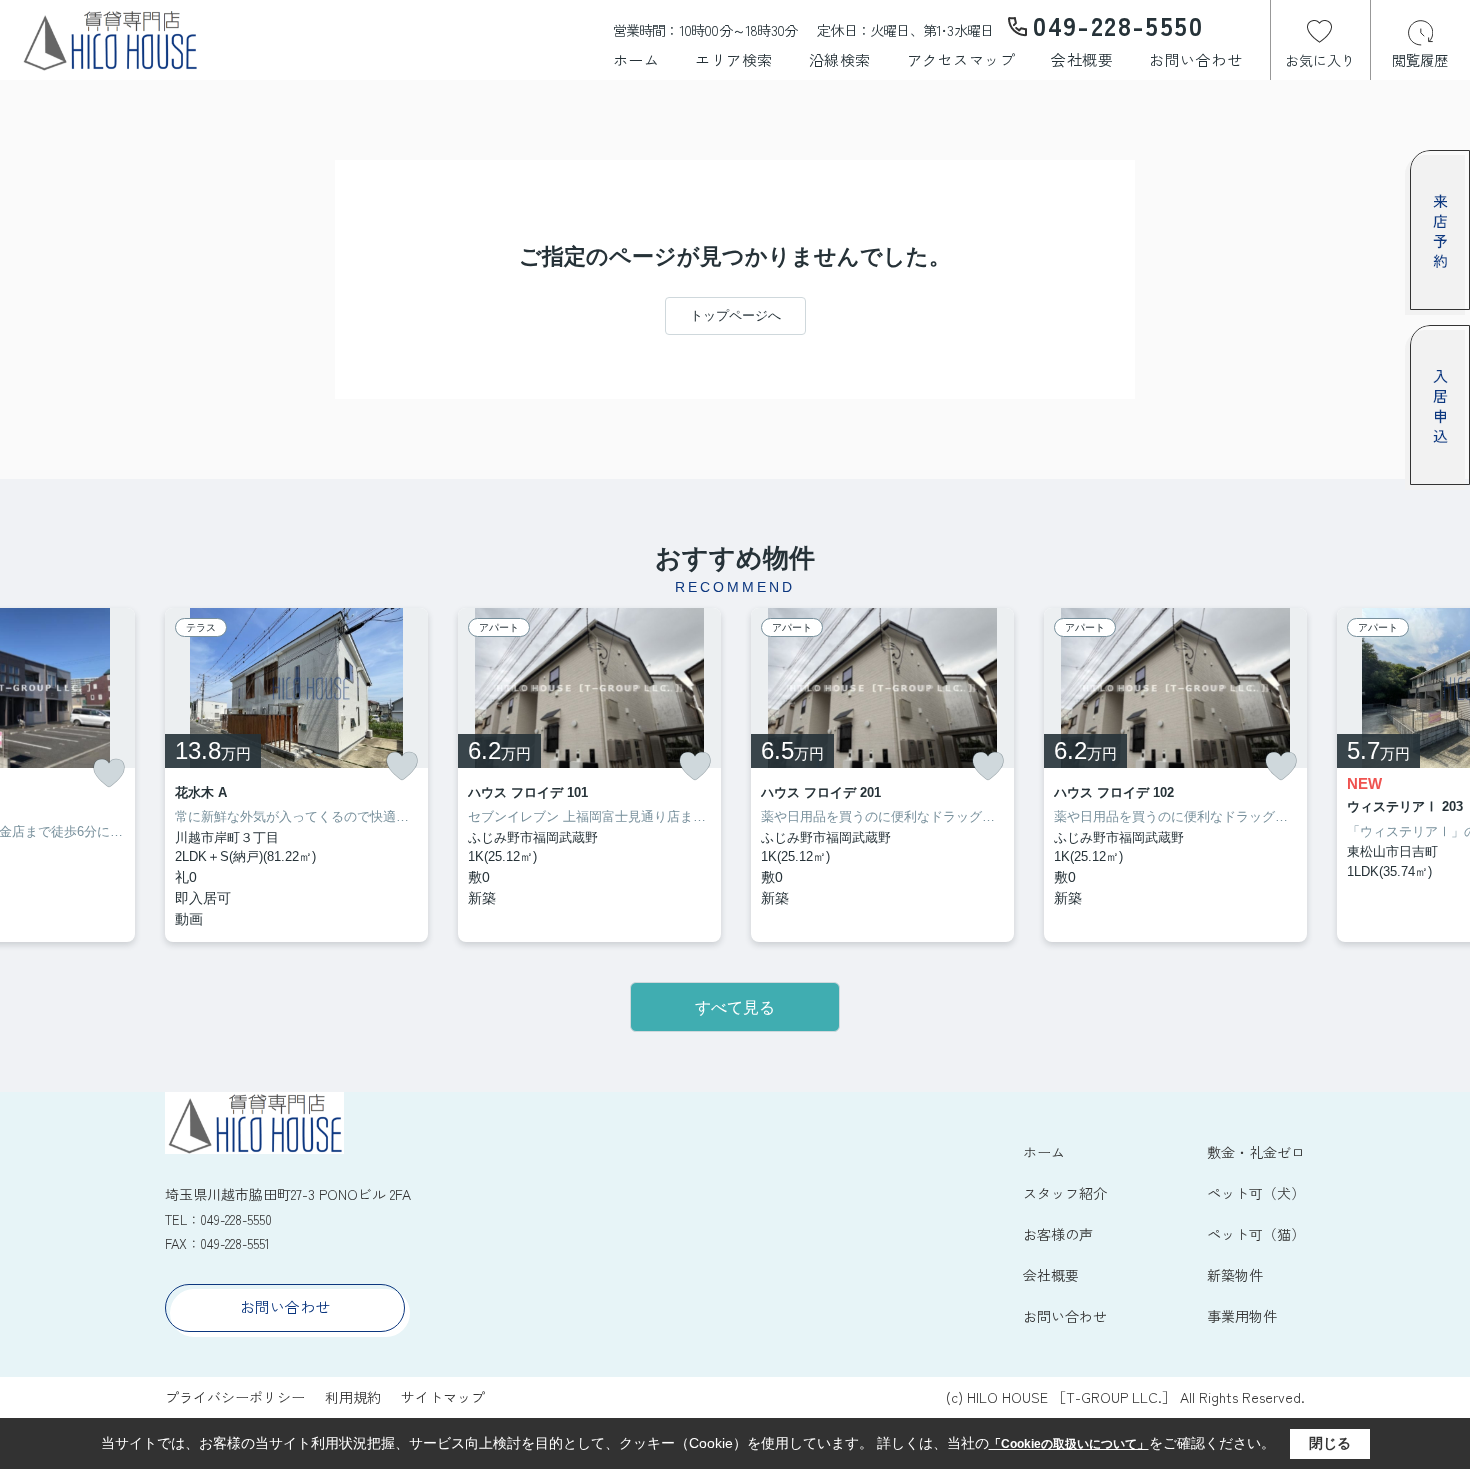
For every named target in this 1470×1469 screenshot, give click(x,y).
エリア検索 (734, 59)
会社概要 (1082, 59)
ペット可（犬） (1256, 1193)
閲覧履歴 (1420, 60)
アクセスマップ (961, 59)
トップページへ (735, 315)
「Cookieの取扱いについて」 (1069, 1444)
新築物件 (1235, 1275)
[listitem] (296, 775)
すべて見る (735, 1007)
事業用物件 (1242, 1316)
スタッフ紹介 (1065, 1193)
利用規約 (353, 1397)
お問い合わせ (1195, 59)
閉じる (1330, 1443)
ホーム (636, 59)
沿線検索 (840, 59)
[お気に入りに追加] (109, 773)
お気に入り (1320, 60)
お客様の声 (1058, 1234)
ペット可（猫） (1256, 1234)
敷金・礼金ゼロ (1256, 1152)
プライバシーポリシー (235, 1397)
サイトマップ (443, 1397)
